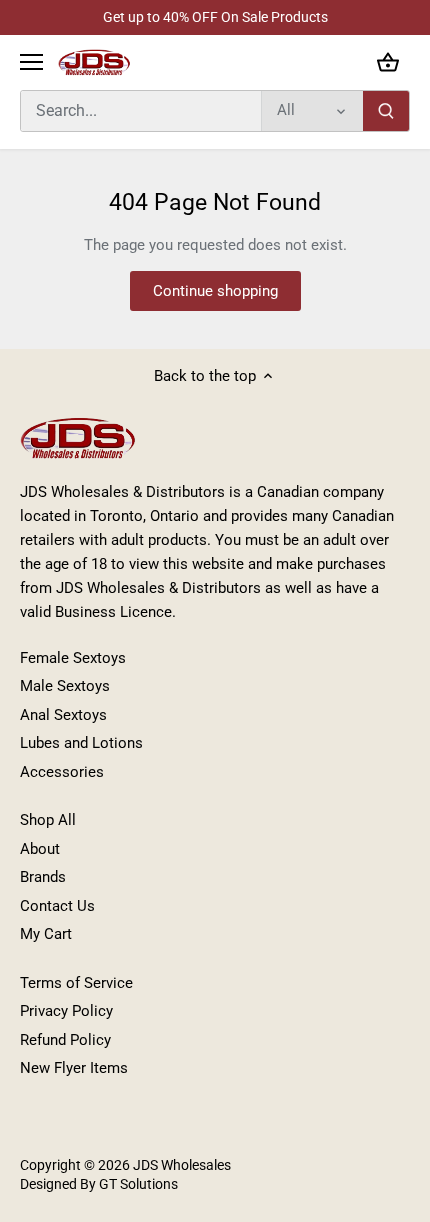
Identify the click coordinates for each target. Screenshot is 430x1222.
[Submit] (386, 111)
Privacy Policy (66, 1011)
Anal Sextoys (63, 715)
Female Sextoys (73, 658)
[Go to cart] (388, 62)
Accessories (62, 772)
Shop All (48, 820)
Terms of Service (76, 983)
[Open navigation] (31, 62)
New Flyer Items (74, 1068)
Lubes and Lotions (81, 743)
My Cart (46, 934)
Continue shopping (215, 291)
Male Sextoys (65, 686)
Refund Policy (65, 1040)
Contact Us (57, 906)
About (40, 849)
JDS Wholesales (182, 1165)
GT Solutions (137, 1184)
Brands (43, 877)
